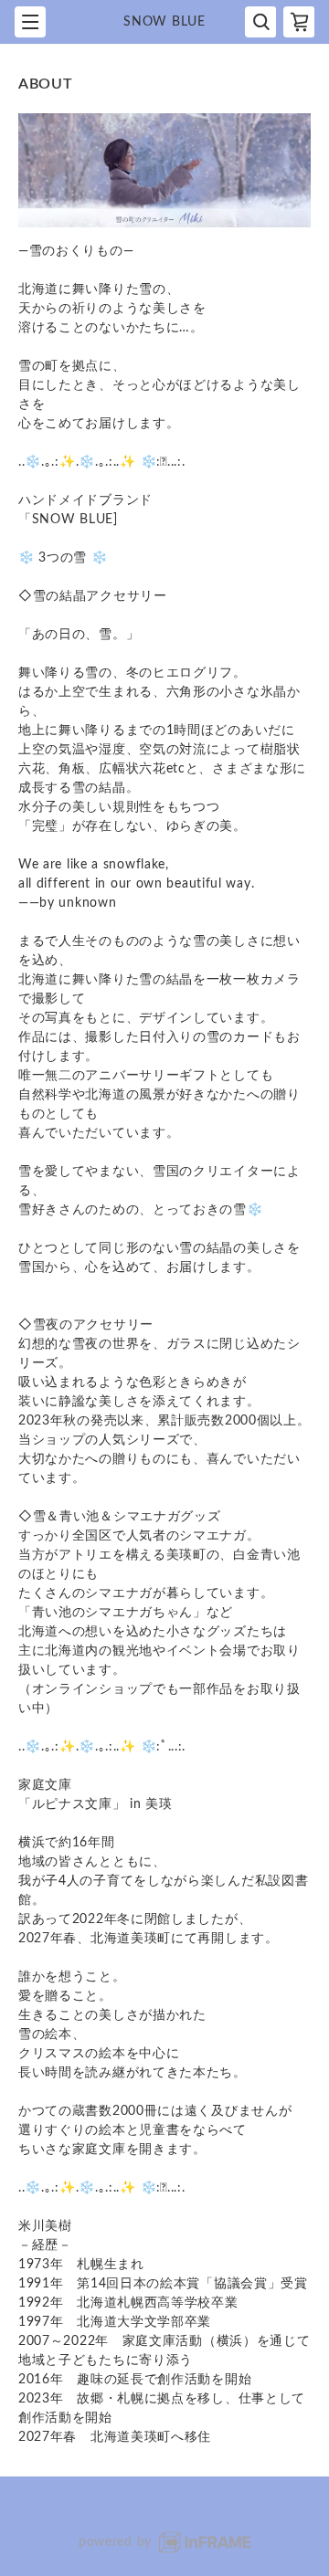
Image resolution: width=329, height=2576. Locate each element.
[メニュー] (30, 22)
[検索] (260, 22)
